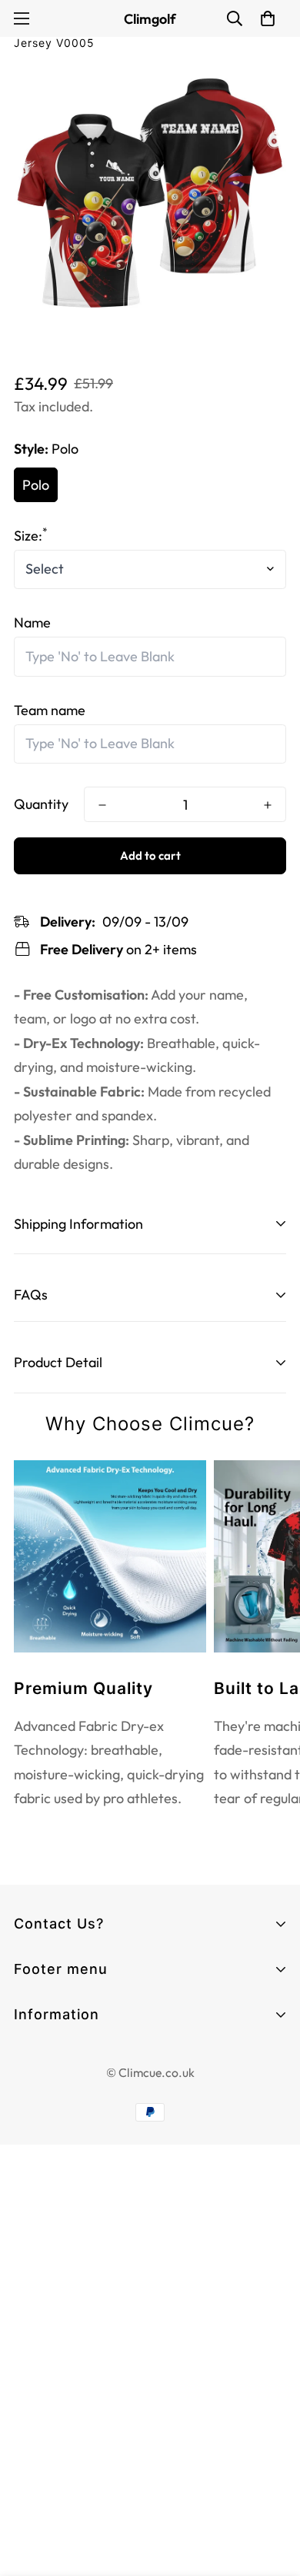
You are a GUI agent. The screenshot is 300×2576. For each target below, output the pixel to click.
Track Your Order (66, 2040)
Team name (50, 710)
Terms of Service (66, 2085)
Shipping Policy (60, 2168)
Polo (36, 485)
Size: (31, 536)
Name (32, 622)
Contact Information (77, 2057)
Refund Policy (55, 2140)
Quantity (41, 804)
